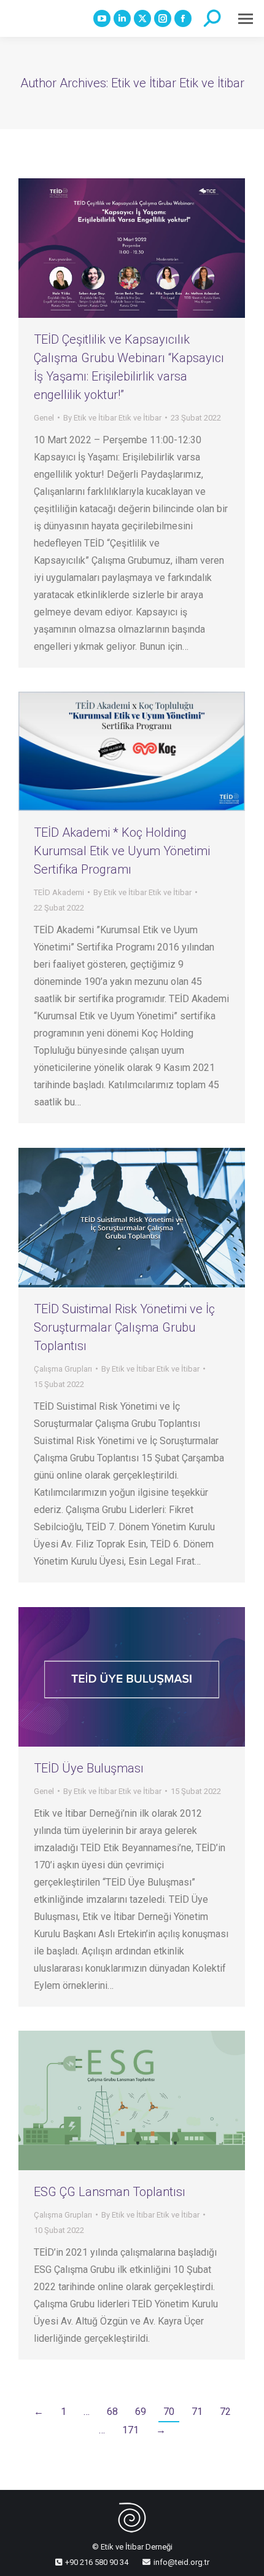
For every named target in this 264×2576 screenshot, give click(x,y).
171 (130, 2430)
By (112, 418)
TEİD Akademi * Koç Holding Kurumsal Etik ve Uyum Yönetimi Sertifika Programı (122, 851)
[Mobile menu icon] (246, 19)
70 (169, 2412)
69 (141, 2412)
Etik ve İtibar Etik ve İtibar (178, 83)
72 (225, 2412)
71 (197, 2412)
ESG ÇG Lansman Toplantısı (110, 2192)
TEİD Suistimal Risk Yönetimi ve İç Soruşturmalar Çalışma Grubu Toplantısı (124, 1327)
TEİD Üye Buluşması (89, 1768)
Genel (44, 418)
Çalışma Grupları (63, 1369)
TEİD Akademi (59, 892)
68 (112, 2412)
